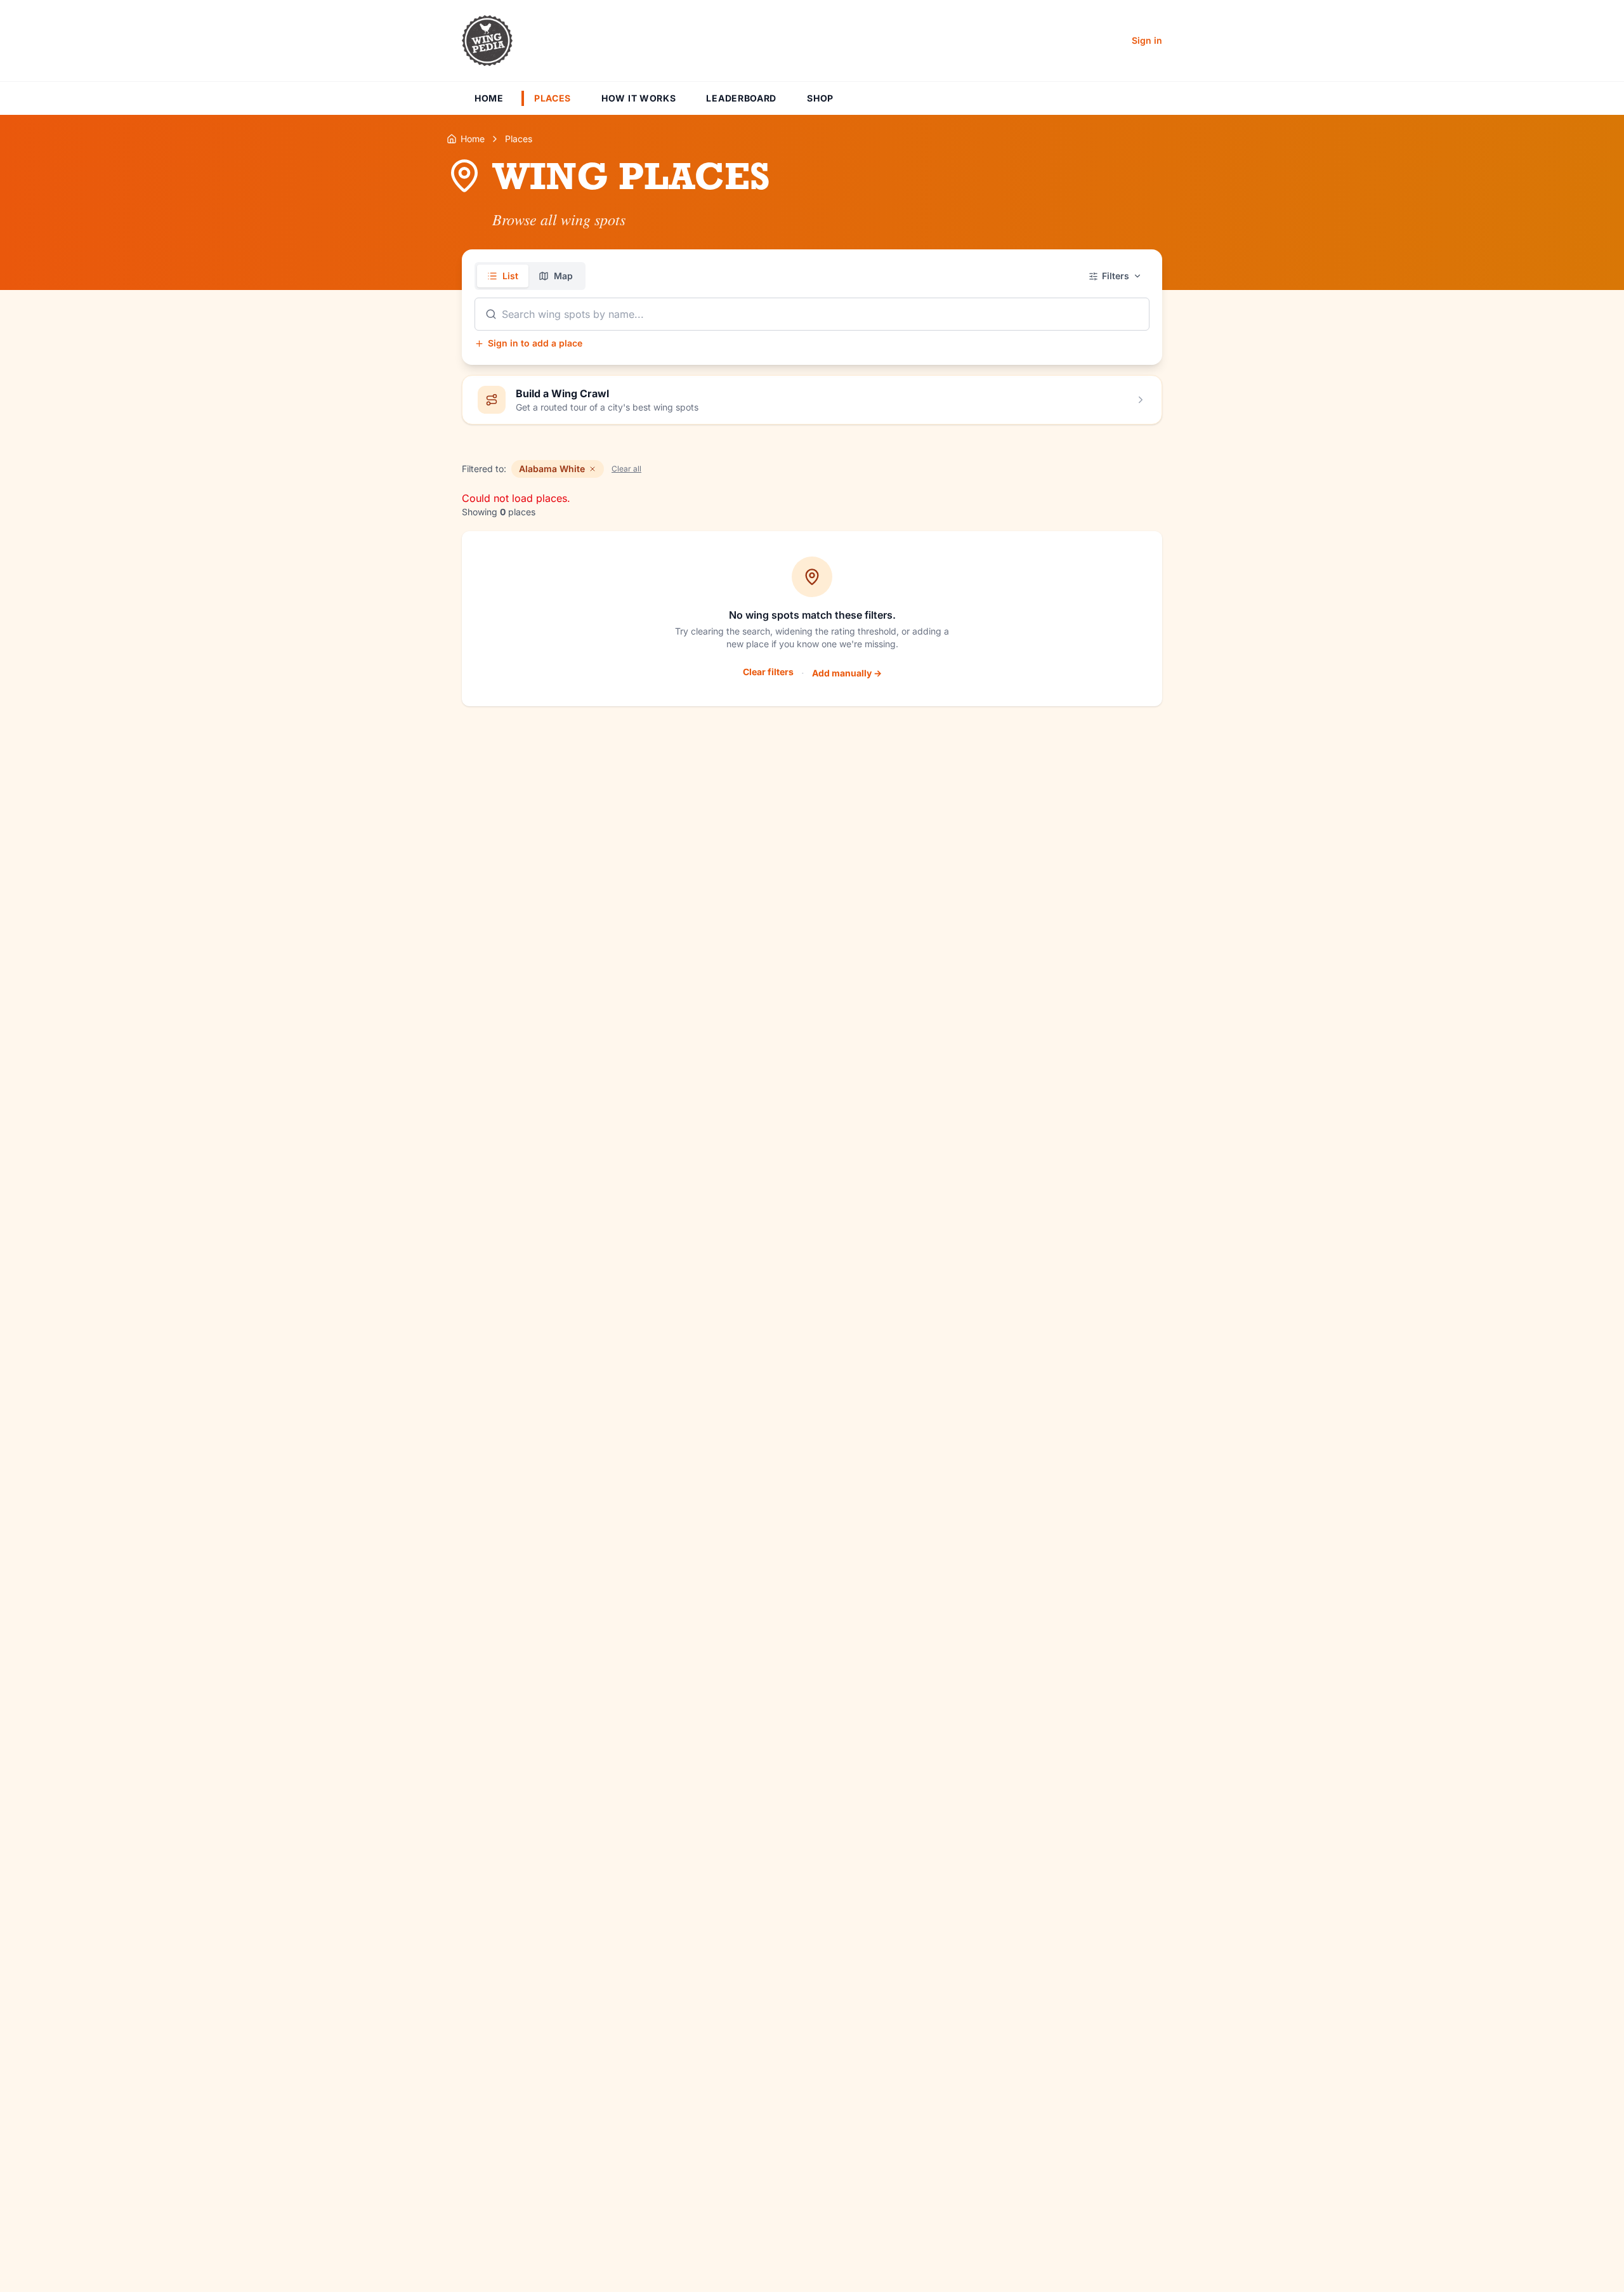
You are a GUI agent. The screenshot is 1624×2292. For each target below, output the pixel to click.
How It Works (638, 98)
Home (489, 98)
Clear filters (768, 672)
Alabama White (552, 469)
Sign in (1147, 40)
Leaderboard (741, 98)
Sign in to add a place (535, 343)
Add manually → (847, 673)
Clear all (626, 469)
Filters (1116, 276)
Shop (820, 98)
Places (553, 98)
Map (563, 276)
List (510, 276)
